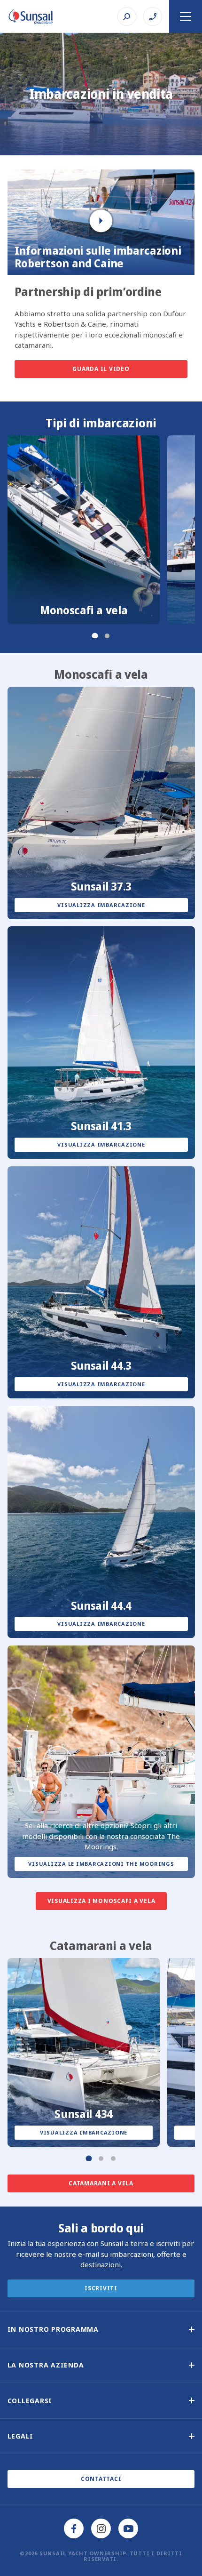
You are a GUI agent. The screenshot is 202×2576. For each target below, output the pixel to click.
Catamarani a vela (101, 2183)
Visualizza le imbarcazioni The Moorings (101, 1864)
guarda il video (101, 369)
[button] (101, 2329)
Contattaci (101, 2479)
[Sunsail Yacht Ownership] (31, 16)
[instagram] (101, 2528)
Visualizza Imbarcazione (101, 905)
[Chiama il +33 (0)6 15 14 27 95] (153, 16)
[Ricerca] (127, 16)
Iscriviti (101, 2288)
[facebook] (74, 2528)
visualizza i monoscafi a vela (101, 1901)
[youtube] (128, 2528)
